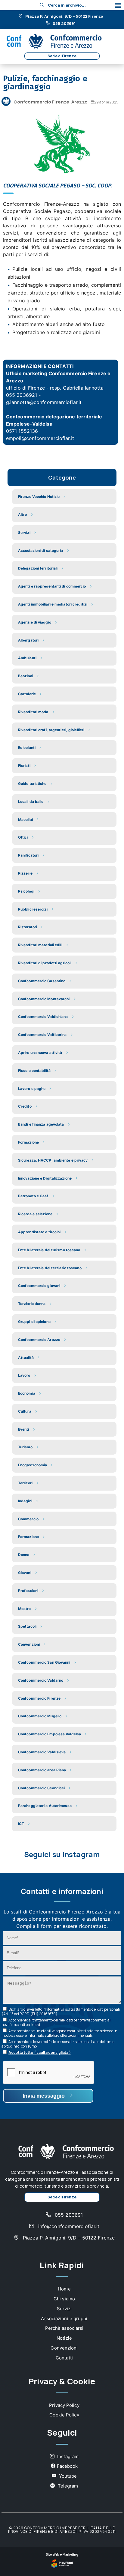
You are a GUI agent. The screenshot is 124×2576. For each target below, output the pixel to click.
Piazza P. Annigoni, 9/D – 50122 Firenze (64, 16)
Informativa (55, 2009)
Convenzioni (64, 2348)
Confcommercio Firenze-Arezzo (51, 102)
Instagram (67, 2456)
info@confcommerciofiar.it (68, 2226)
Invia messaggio (44, 2096)
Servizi (64, 2309)
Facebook (67, 2466)
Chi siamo (64, 2299)
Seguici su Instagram (62, 1854)
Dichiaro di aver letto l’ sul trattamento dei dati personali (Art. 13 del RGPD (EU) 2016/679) (61, 2012)
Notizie (64, 2338)
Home (64, 2289)
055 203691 (64, 24)
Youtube (67, 2476)
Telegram (67, 2486)
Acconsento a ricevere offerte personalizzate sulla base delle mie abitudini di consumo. (58, 2044)
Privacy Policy (64, 2405)
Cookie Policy (64, 2415)
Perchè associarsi (64, 2328)
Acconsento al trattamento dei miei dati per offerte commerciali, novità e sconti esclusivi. (57, 2022)
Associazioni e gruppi (64, 2319)
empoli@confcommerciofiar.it (40, 438)
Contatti (64, 2358)
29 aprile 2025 (106, 102)
